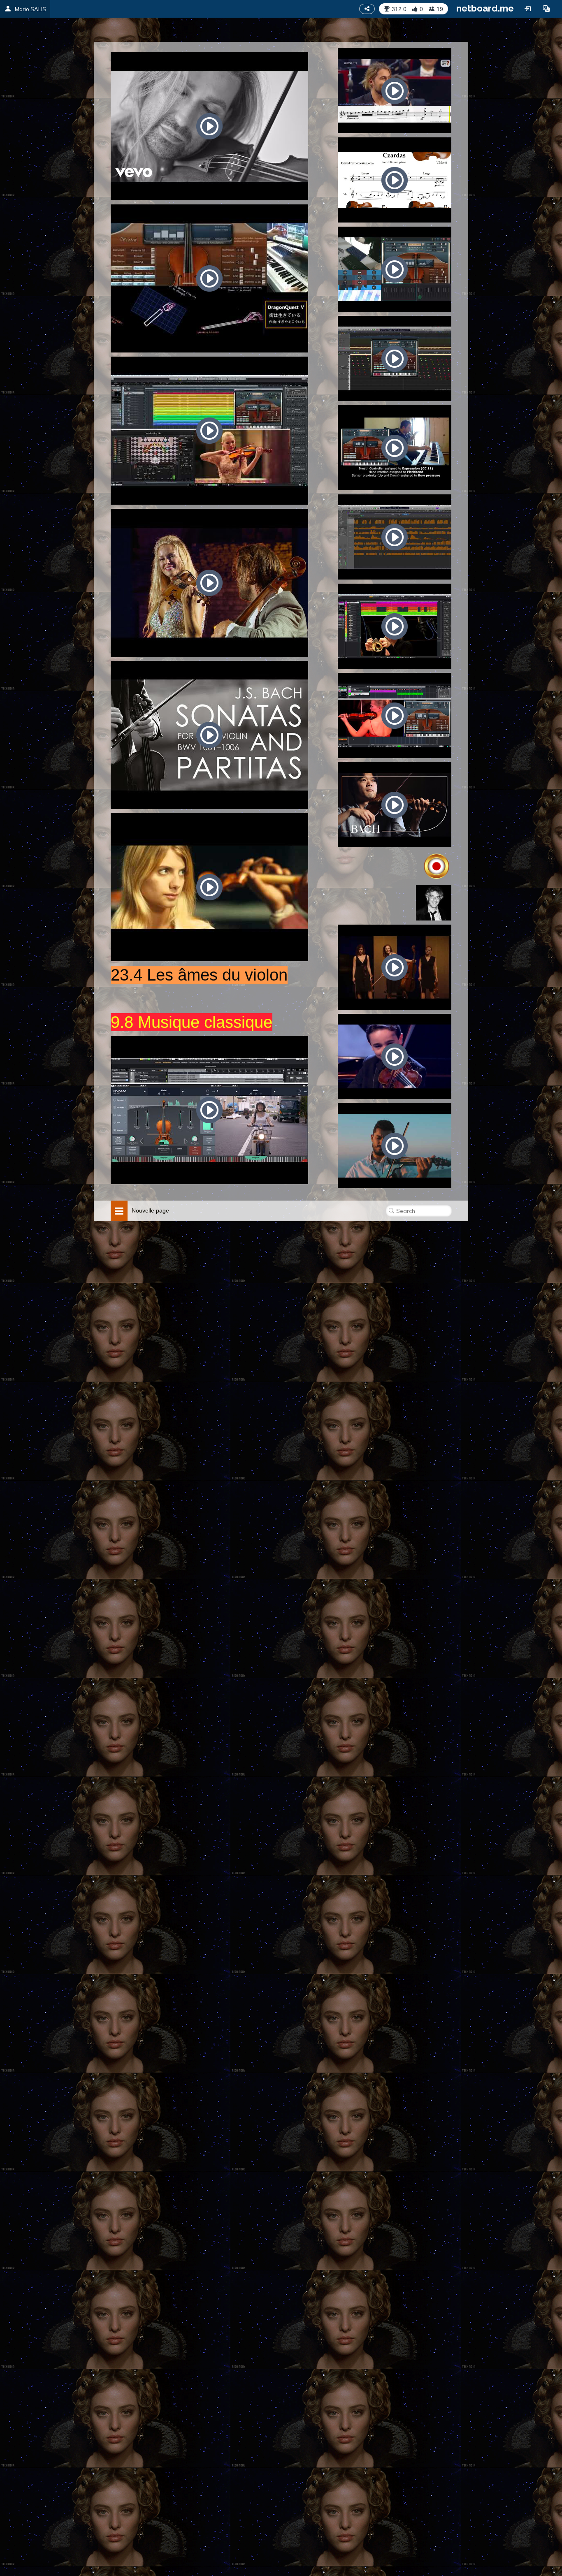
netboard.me (485, 8)
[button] (546, 9)
